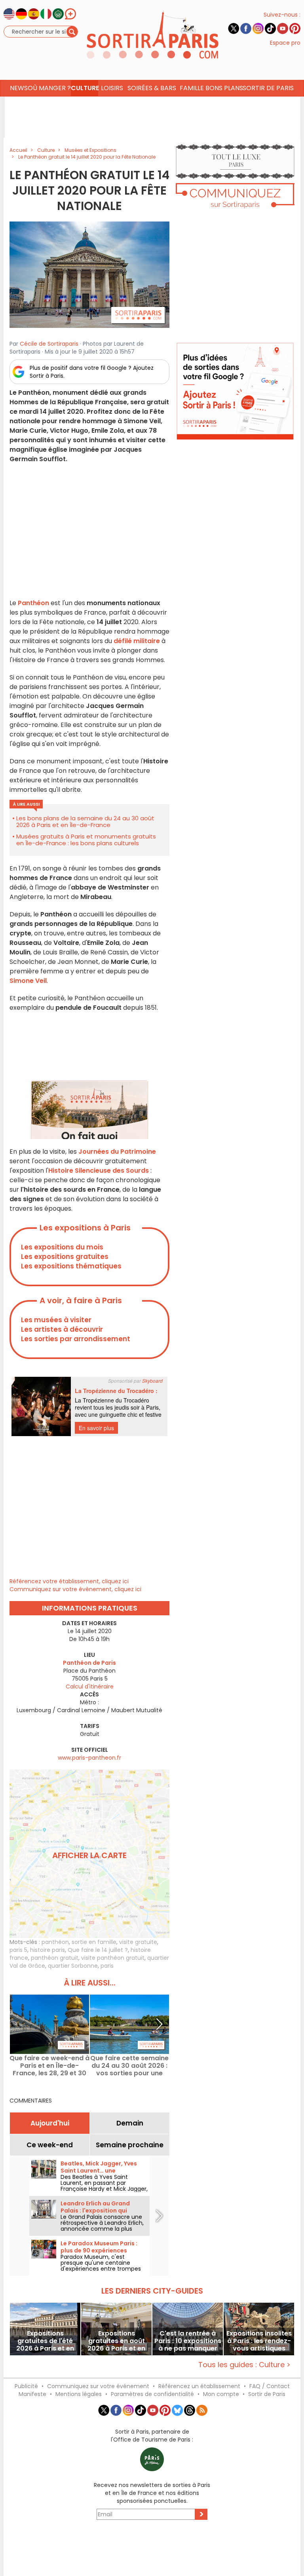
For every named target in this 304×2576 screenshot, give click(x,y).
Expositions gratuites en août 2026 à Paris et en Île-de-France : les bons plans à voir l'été (116, 2341)
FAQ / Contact (270, 2386)
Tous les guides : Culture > (244, 2365)
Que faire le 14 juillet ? (98, 1950)
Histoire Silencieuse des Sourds (99, 1171)
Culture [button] (85, 88)
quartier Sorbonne (73, 1966)
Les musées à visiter (56, 1320)
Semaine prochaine (130, 2145)
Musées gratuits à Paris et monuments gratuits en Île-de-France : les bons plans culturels (86, 840)
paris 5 (18, 1950)
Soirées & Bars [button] (152, 88)
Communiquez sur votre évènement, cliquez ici (75, 1589)
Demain (130, 2123)
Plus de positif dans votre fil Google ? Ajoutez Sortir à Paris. (92, 372)
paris (107, 1966)
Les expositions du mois (62, 1247)
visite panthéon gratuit (113, 1958)
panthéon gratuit (55, 1958)
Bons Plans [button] (224, 88)
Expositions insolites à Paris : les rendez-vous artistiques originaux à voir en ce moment (259, 2341)
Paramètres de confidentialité (152, 2394)
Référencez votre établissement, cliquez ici (69, 1581)
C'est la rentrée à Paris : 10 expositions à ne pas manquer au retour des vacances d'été (188, 2341)
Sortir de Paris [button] (268, 88)
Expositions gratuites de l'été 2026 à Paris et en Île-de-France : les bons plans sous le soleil (45, 2341)
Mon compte (221, 2394)
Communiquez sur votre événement (98, 2386)
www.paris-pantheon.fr (89, 1758)
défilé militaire (137, 641)
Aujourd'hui (50, 2123)
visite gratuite (138, 1942)
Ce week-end (50, 2145)
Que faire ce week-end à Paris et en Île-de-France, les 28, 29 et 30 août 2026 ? (49, 2066)
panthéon (55, 1942)
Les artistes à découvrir (62, 1329)
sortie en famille (94, 1942)
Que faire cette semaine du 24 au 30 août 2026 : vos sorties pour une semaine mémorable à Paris (129, 2066)
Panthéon (33, 603)
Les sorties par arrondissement (76, 1339)
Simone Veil (28, 981)
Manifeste (32, 2394)
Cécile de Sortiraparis (49, 344)
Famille (192, 88)
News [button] (19, 88)
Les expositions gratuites (65, 1257)
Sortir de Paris (267, 2394)
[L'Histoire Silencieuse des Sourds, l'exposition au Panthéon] (89, 274)
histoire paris (47, 1950)
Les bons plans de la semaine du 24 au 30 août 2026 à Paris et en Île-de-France (85, 821)
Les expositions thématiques (71, 1266)
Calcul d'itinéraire (90, 1686)
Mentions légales (79, 2394)
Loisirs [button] (112, 88)
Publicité (26, 2386)
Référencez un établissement (199, 2386)
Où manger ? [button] (49, 88)
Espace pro (285, 43)
